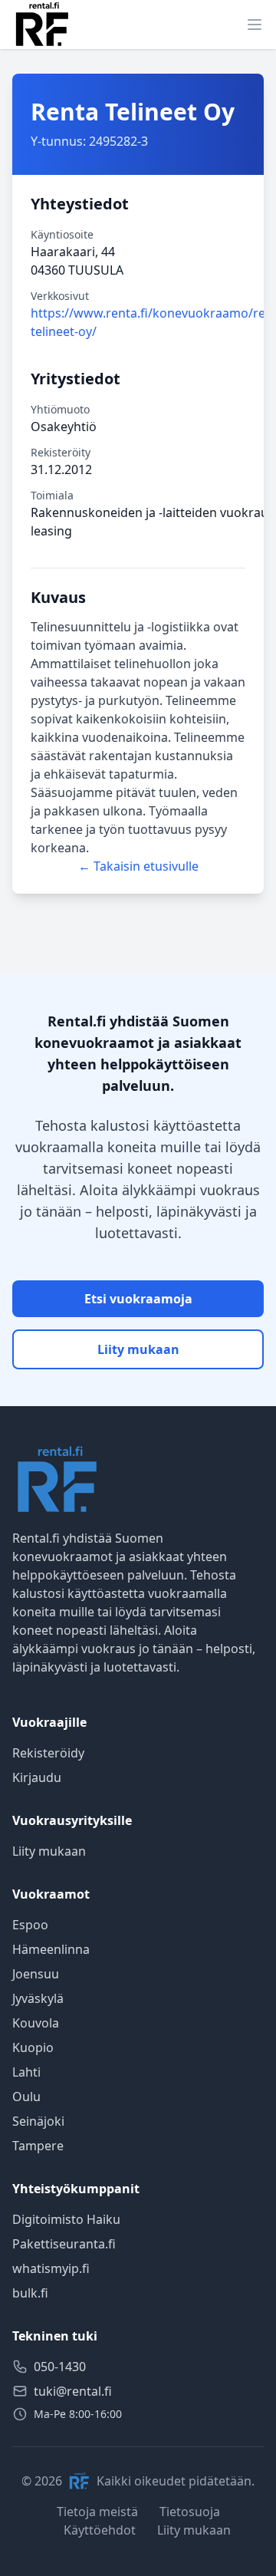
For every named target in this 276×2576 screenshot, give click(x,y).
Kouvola (36, 2023)
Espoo (30, 1925)
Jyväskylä (38, 1998)
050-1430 (60, 2367)
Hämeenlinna (51, 1949)
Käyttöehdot (100, 2530)
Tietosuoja (190, 2512)
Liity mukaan (138, 1349)
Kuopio (33, 2047)
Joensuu (36, 1974)
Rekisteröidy (48, 1753)
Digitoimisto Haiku (66, 2219)
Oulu (26, 2097)
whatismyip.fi (51, 2268)
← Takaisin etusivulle (138, 866)
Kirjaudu (37, 1777)
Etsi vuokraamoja (138, 1299)
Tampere (38, 2146)
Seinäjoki (38, 2121)
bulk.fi (30, 2293)
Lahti (26, 2072)
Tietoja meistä (97, 2512)
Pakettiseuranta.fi (64, 2244)
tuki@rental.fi (73, 2391)
